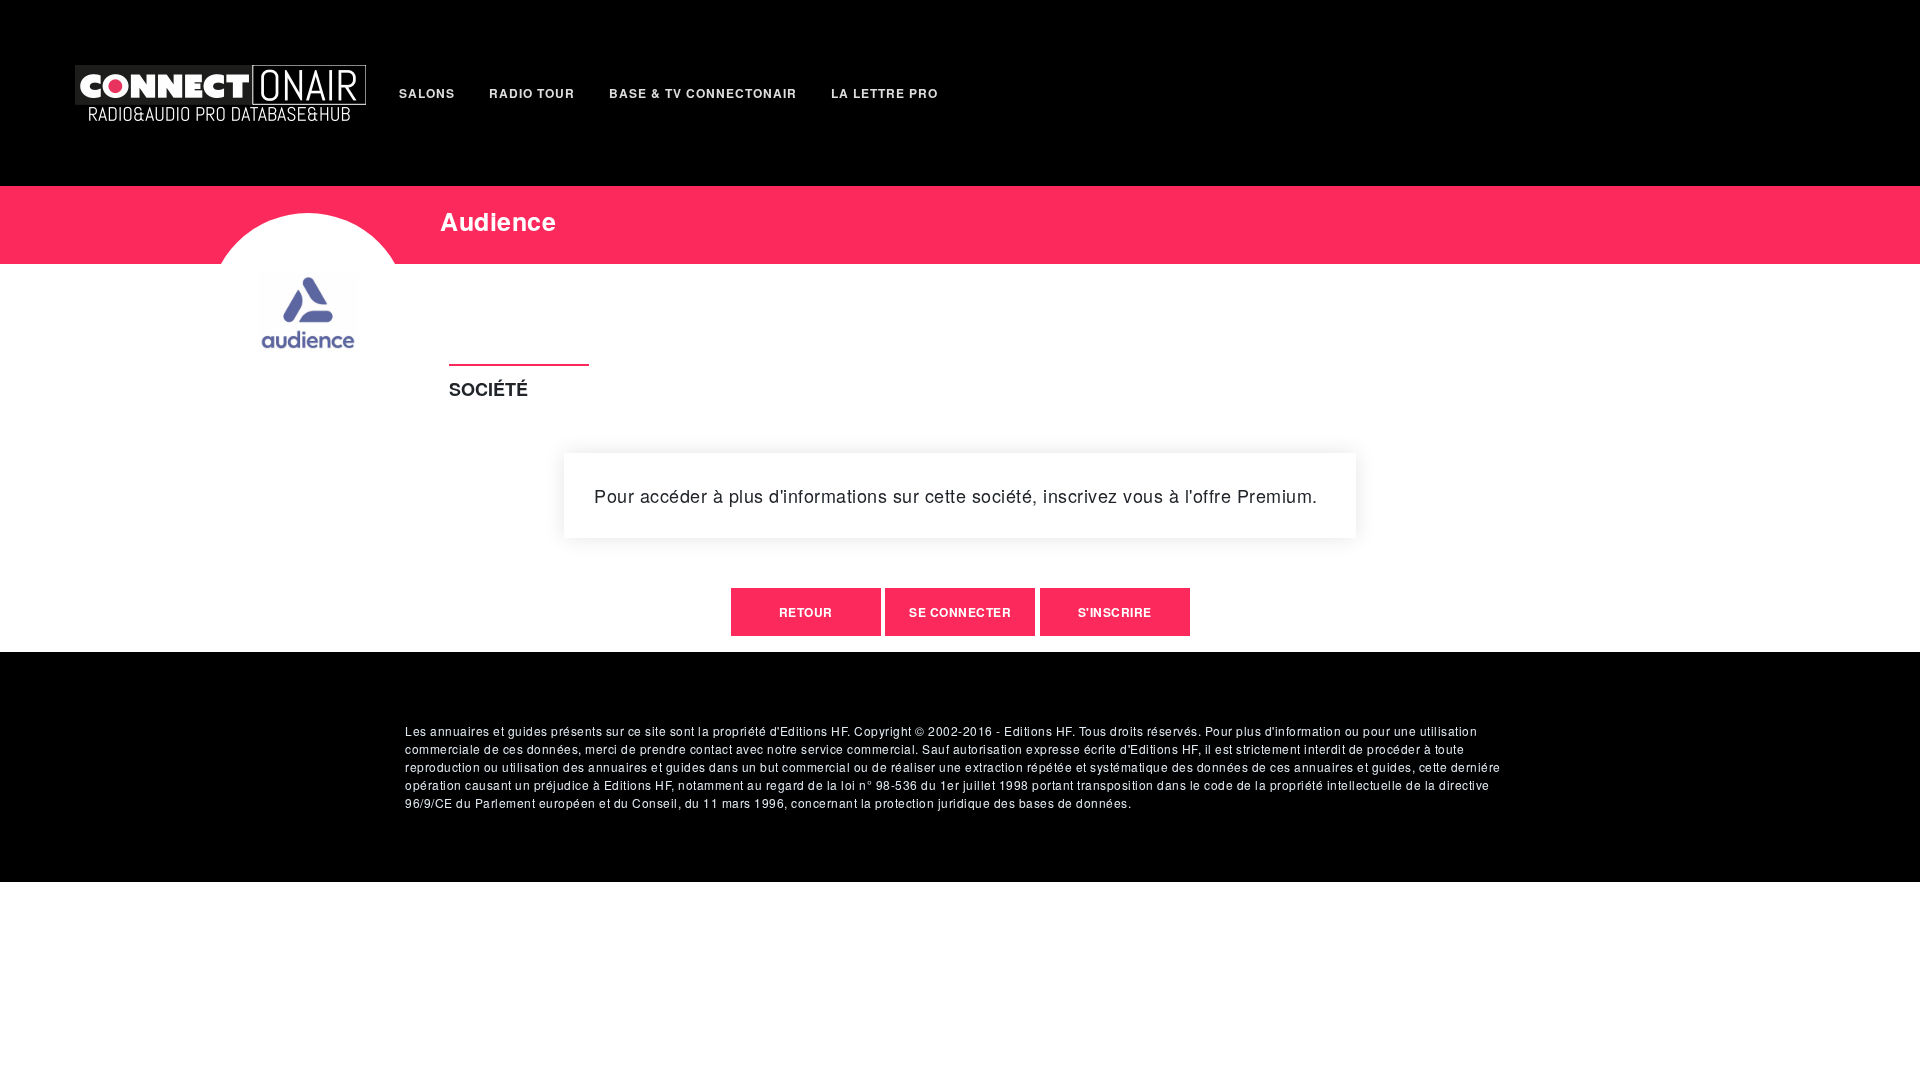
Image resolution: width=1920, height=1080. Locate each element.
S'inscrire (1115, 612)
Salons (427, 93)
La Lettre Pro (884, 93)
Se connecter (960, 612)
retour (806, 612)
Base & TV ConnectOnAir (703, 93)
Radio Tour (532, 93)
